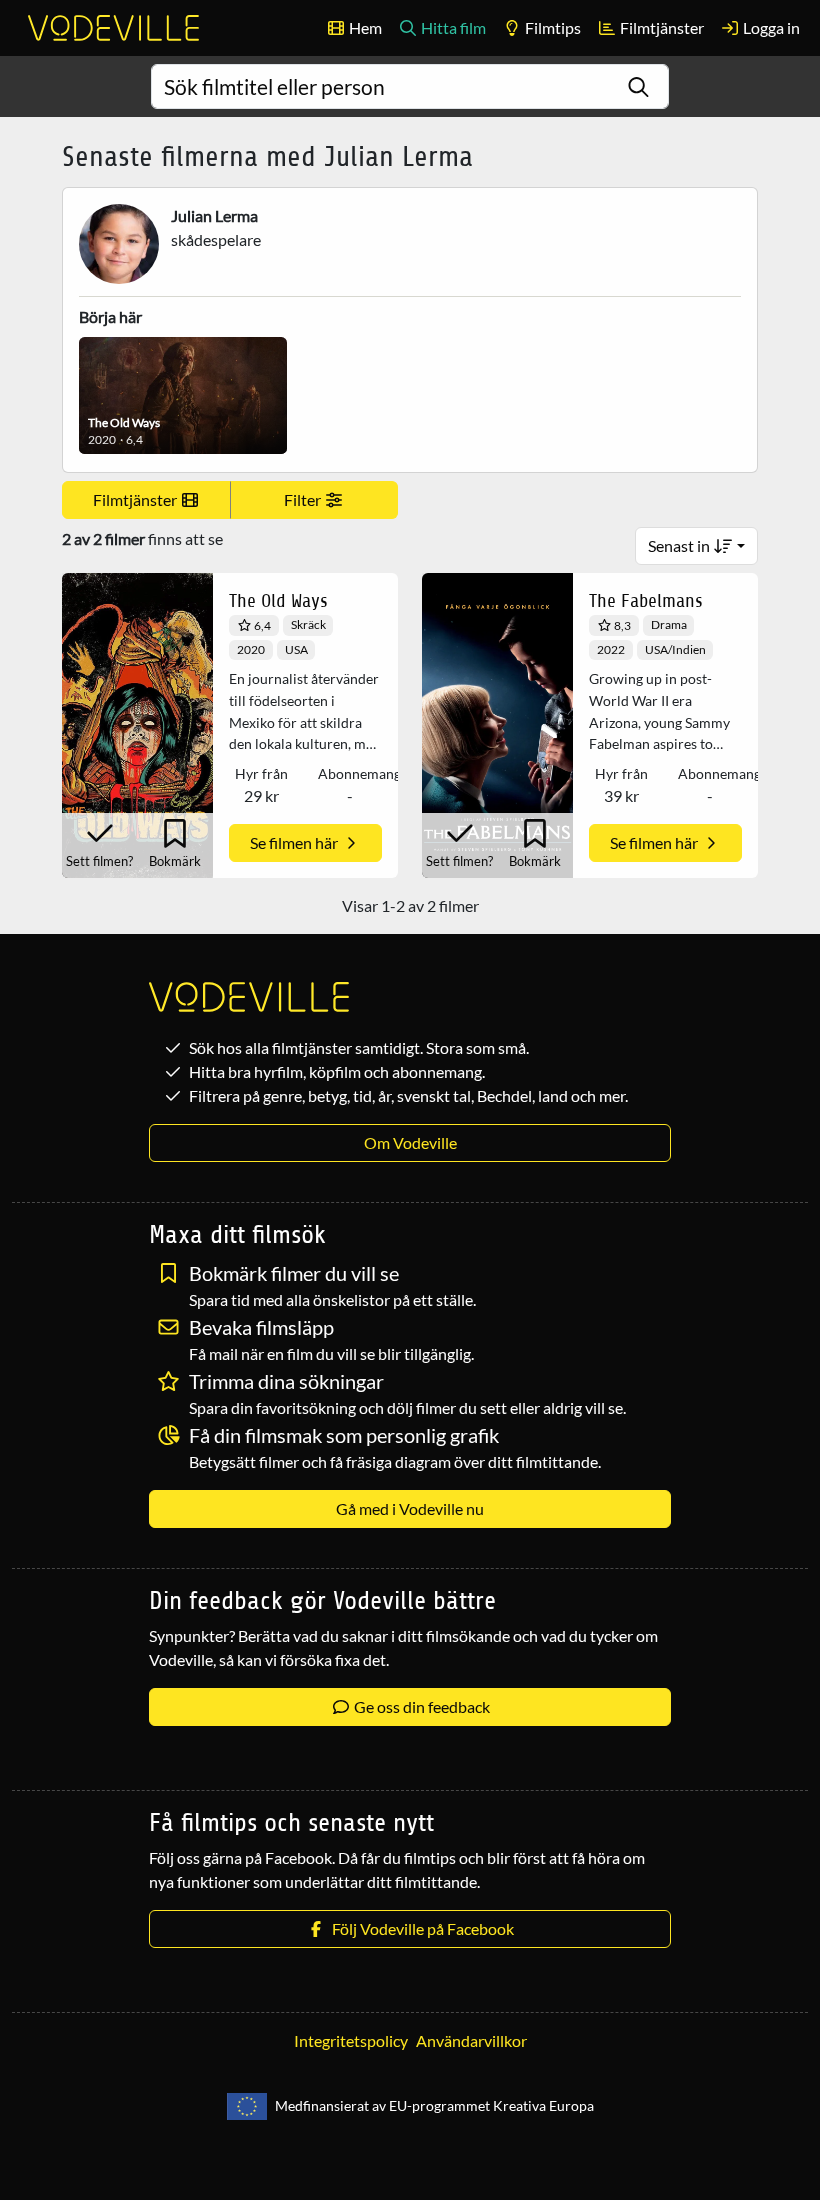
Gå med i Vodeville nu (410, 1508)
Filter (304, 499)
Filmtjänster (660, 27)
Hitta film (452, 27)
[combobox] (409, 86)
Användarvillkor (471, 2040)
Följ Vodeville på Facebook (420, 1928)
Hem (364, 27)
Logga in (770, 27)
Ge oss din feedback (420, 1706)
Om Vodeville (410, 1142)
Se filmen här (295, 842)
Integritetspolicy (351, 2040)
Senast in (680, 545)
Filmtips (551, 27)
